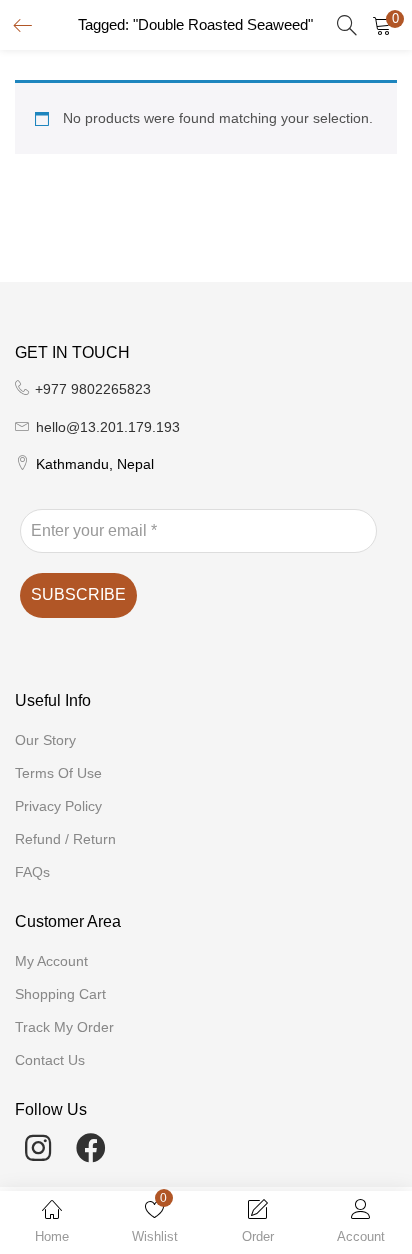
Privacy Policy (58, 806)
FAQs (32, 872)
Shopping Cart (60, 994)
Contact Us (50, 1060)
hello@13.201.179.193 (108, 427)
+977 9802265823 (93, 389)
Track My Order (64, 1027)
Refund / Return (65, 839)
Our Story (45, 740)
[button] (382, 25)
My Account (51, 961)
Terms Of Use (58, 773)
